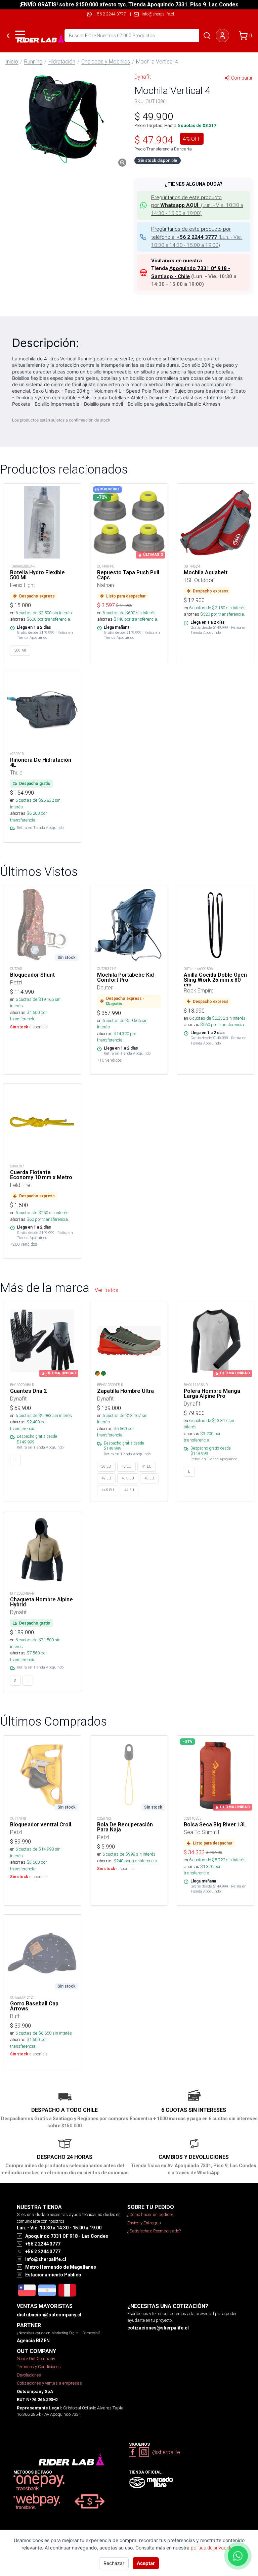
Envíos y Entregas (144, 2223)
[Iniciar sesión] (222, 36)
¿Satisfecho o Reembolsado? (154, 2231)
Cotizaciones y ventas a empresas (49, 2383)
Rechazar (114, 2563)
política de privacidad (213, 2548)
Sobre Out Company (36, 2359)
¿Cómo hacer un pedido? (150, 2214)
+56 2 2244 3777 (110, 14)
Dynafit (143, 77)
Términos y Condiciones (39, 2367)
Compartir (242, 78)
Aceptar (146, 2563)
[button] (64, 119)
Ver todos (106, 1290)
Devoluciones (29, 2375)
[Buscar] (207, 36)
